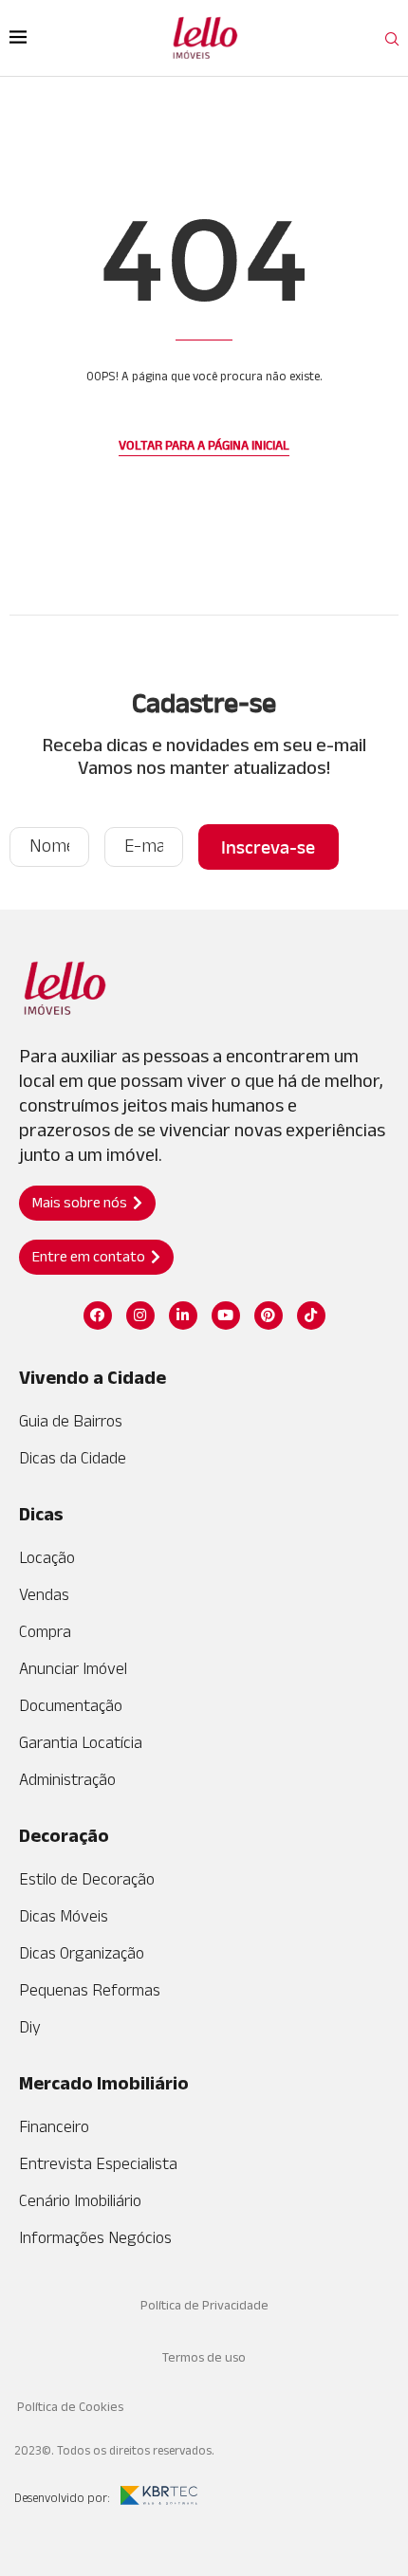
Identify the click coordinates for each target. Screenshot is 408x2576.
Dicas (41, 1514)
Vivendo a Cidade (93, 1377)
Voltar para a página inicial (204, 445)
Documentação (71, 1705)
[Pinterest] (269, 1316)
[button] (87, 1203)
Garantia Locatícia (81, 1742)
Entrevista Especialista (98, 2163)
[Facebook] (98, 1316)
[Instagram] (140, 1316)
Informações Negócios (95, 2237)
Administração (67, 1779)
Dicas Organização (82, 1953)
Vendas (44, 1594)
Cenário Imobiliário (80, 2200)
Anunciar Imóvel (73, 1668)
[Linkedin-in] (183, 1316)
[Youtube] (226, 1316)
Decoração (64, 1835)
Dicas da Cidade (73, 1458)
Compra (45, 1631)
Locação (47, 1557)
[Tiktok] (311, 1316)
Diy (30, 2027)
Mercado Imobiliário (104, 2083)
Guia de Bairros (71, 1421)
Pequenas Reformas (90, 1990)
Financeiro (54, 2126)
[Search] (392, 40)
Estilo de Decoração (87, 1879)
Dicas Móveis (64, 1916)
